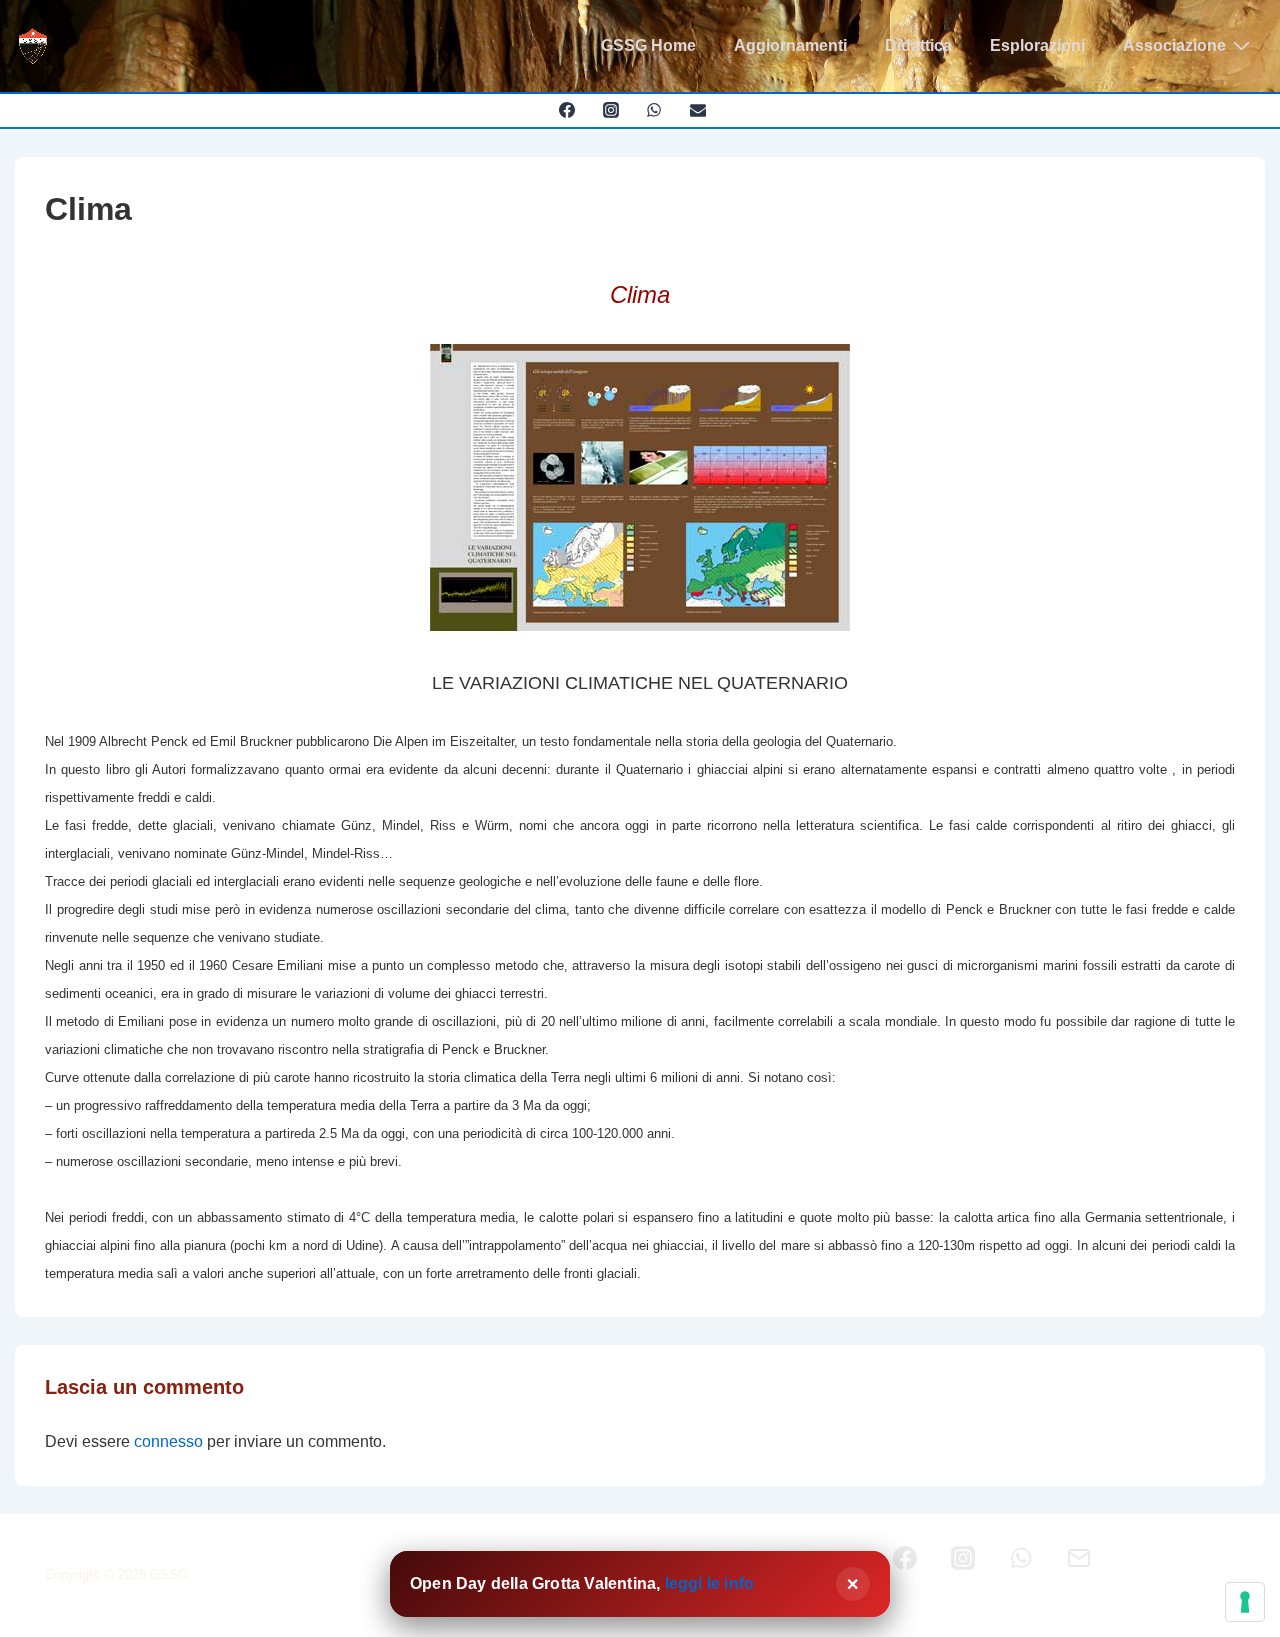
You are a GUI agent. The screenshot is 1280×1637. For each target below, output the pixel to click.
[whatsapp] (654, 110)
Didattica (918, 45)
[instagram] (610, 110)
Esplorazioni (1037, 45)
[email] (698, 110)
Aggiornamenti (790, 45)
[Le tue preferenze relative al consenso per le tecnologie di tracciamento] (1245, 1602)
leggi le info (710, 1583)
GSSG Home (648, 45)
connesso (168, 1441)
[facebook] (566, 110)
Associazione (1174, 45)
